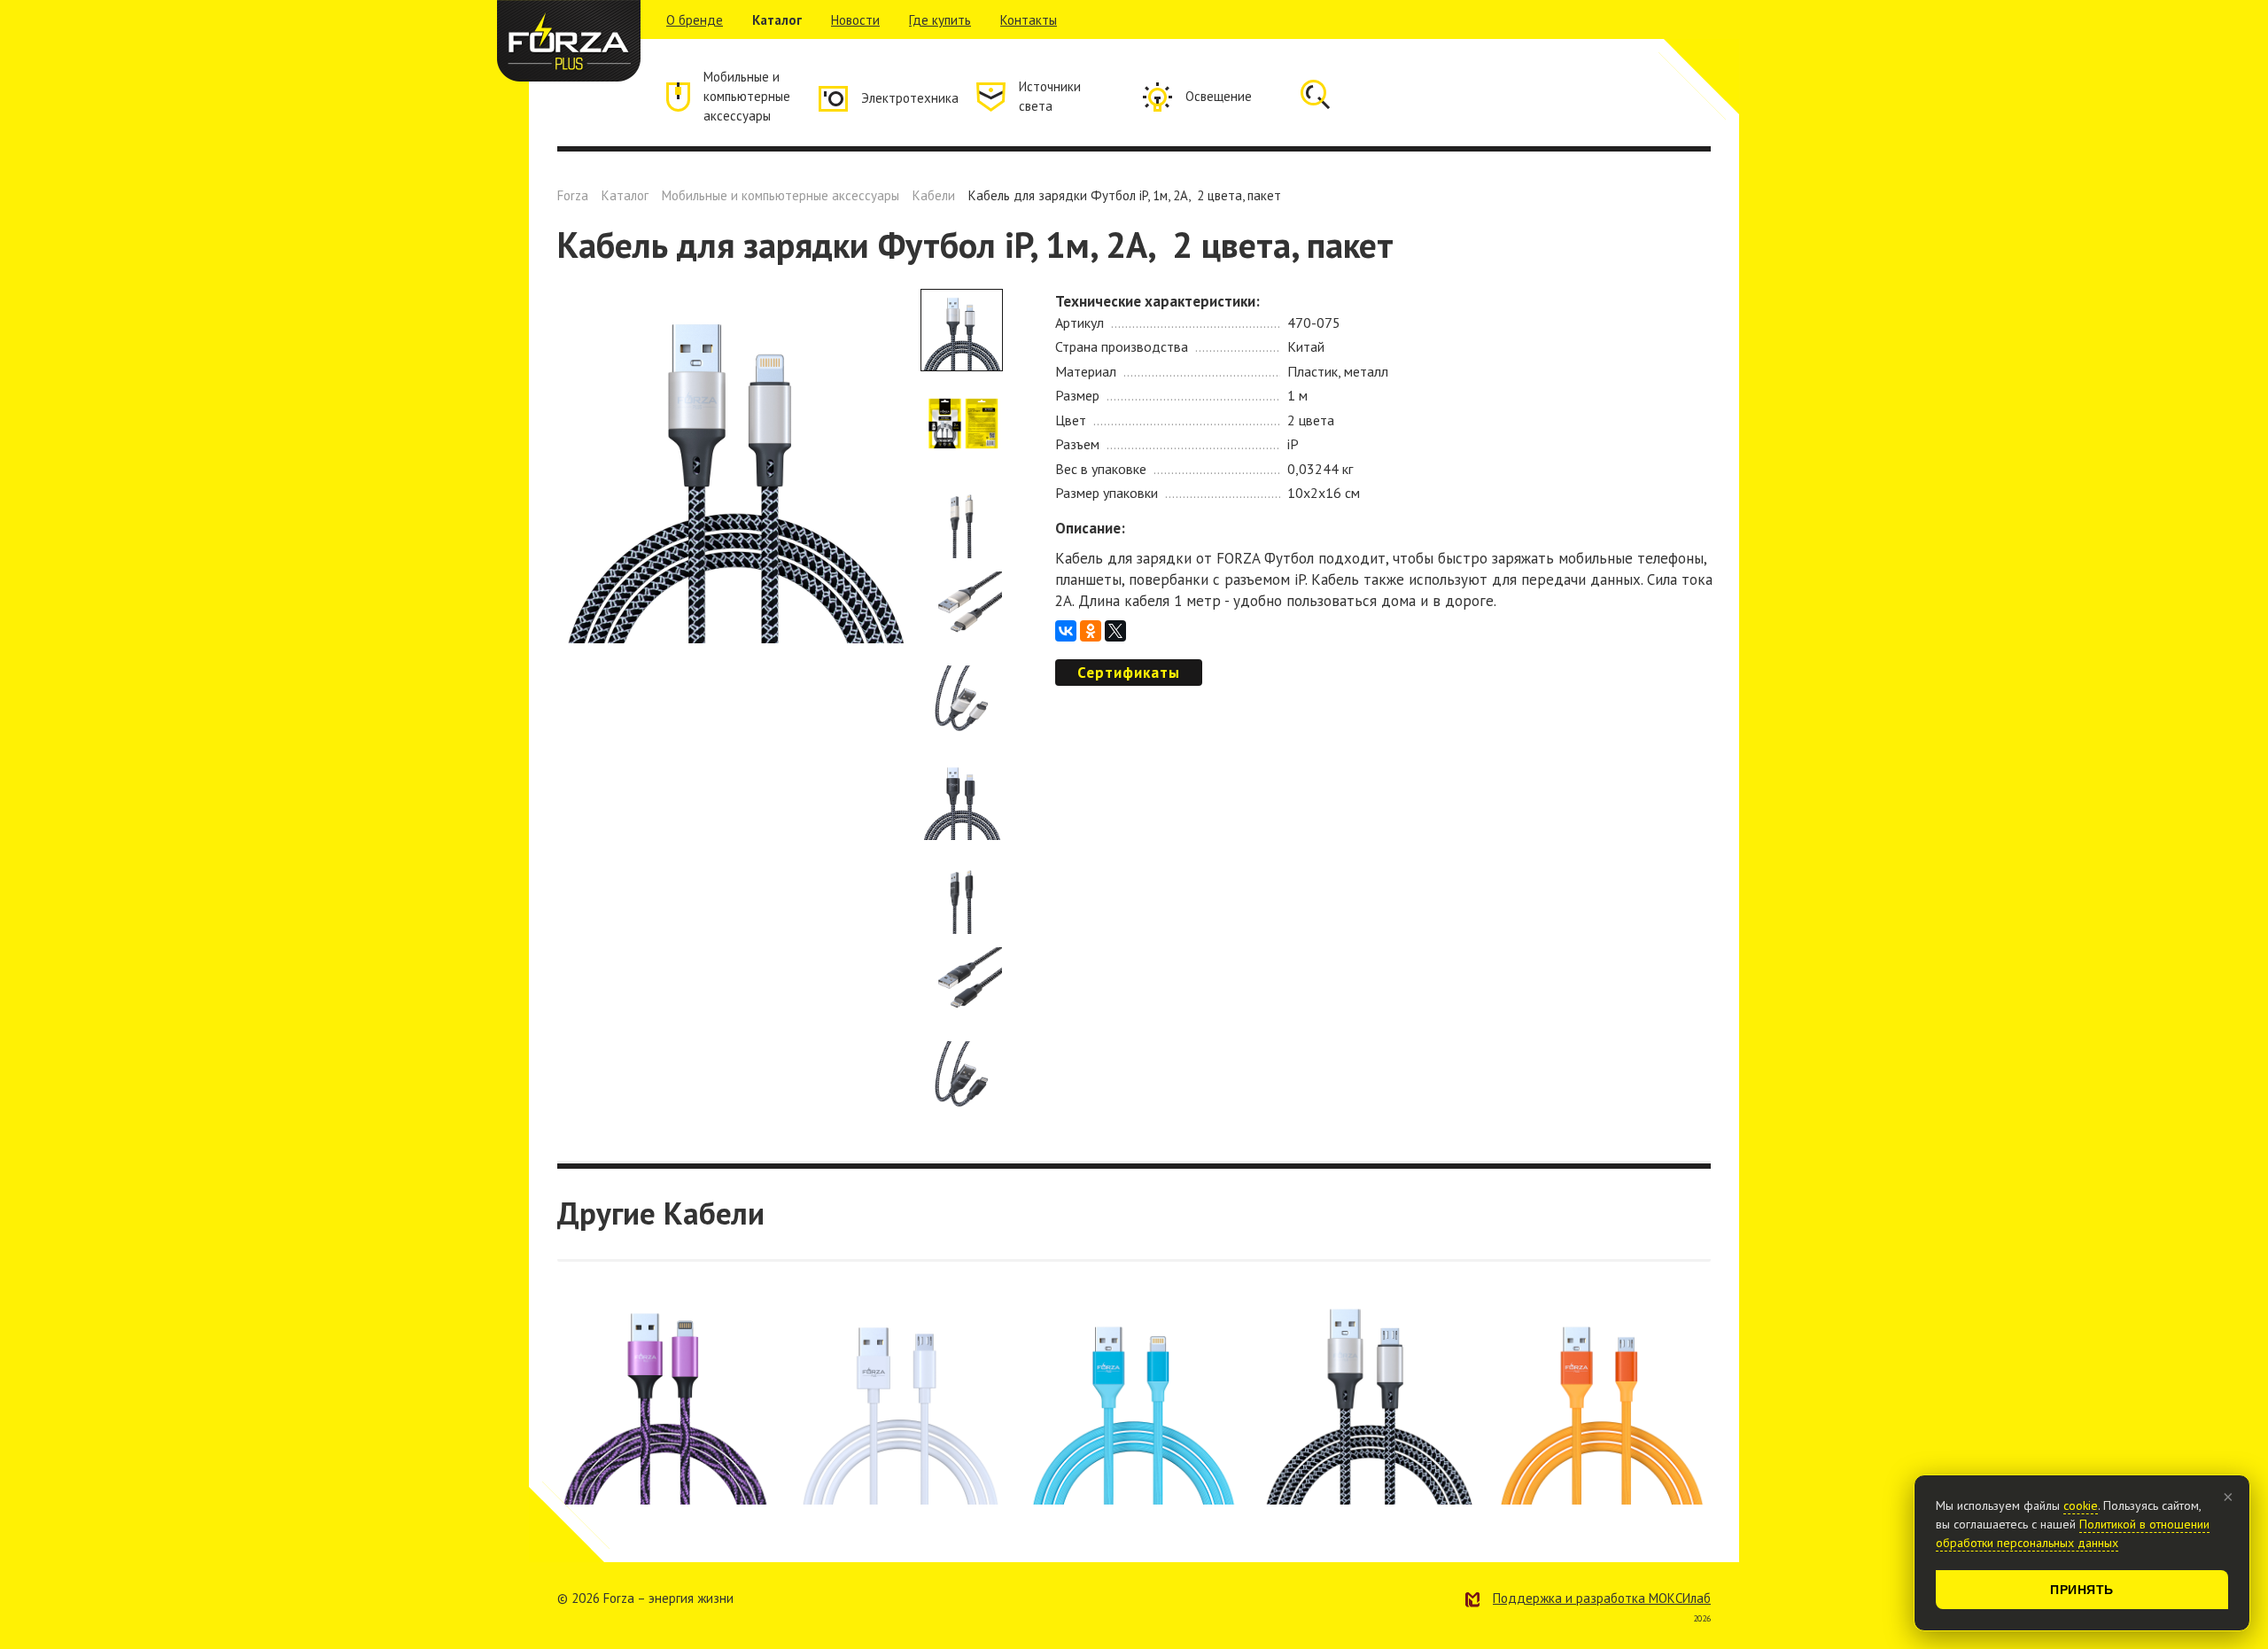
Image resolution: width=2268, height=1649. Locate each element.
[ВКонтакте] (1066, 631)
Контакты (1029, 20)
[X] (1115, 631)
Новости (855, 20)
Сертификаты (1129, 673)
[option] (734, 466)
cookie (2081, 1505)
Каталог (777, 20)
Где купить (940, 20)
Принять (2082, 1590)
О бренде (695, 20)
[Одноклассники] (1091, 631)
